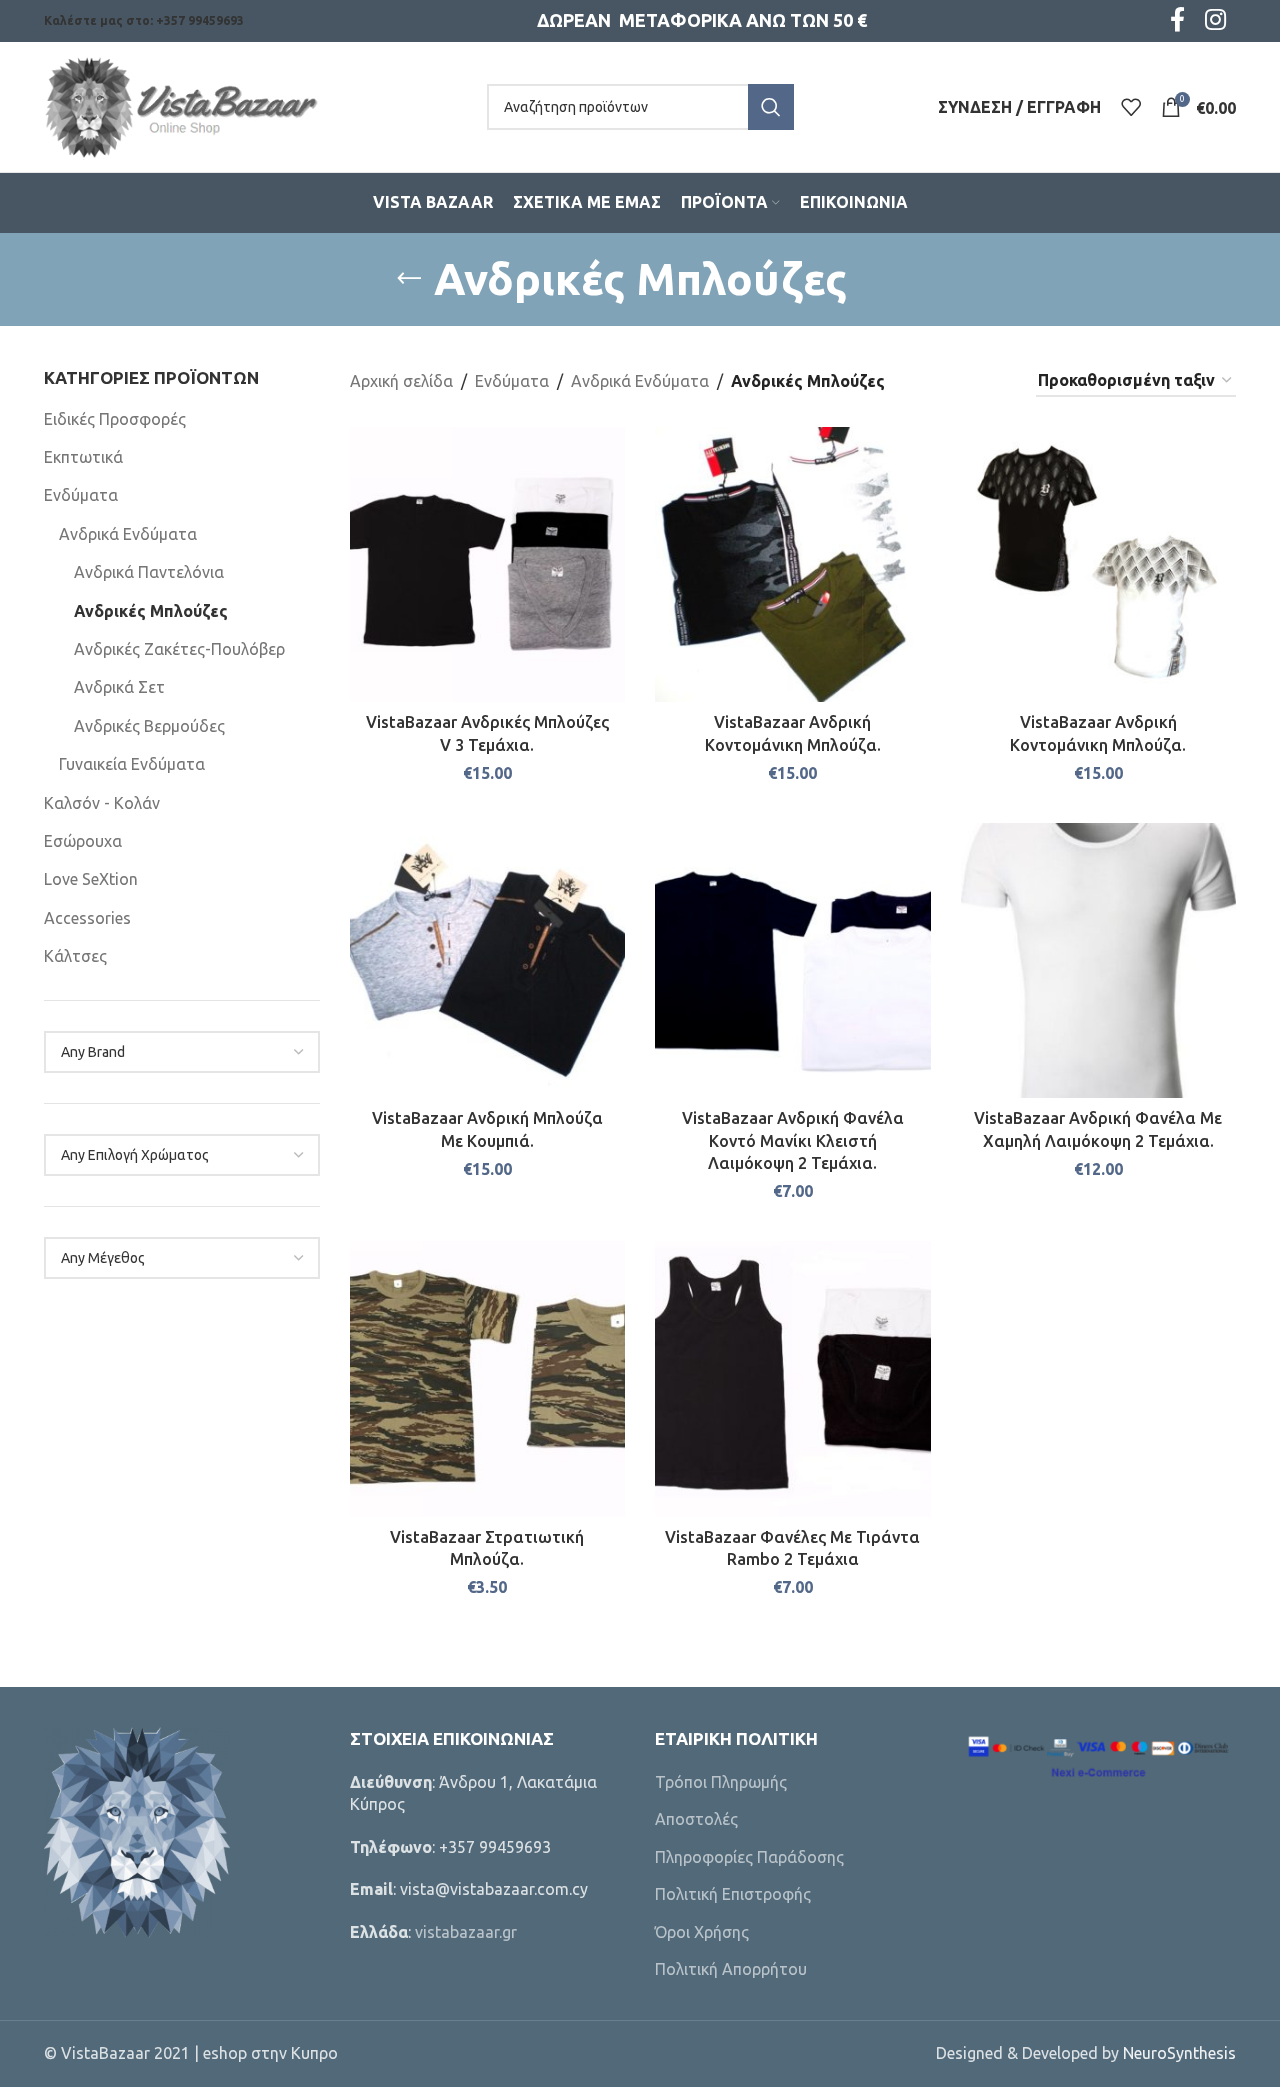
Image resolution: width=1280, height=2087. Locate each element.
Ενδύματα (81, 495)
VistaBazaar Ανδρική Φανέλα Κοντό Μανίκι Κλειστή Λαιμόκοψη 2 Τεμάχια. (793, 1140)
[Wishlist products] (1131, 107)
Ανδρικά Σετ (119, 687)
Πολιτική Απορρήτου (731, 1969)
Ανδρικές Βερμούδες (149, 726)
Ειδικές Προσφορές (115, 419)
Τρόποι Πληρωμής (721, 1782)
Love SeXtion (91, 879)
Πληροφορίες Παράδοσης (749, 1857)
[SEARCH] (771, 107)
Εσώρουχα (83, 841)
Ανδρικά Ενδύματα (128, 534)
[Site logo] (181, 105)
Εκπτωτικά (83, 457)
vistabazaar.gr (466, 1932)
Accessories (87, 918)
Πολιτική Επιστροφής (733, 1894)
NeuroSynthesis (1179, 2053)
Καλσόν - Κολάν (102, 803)
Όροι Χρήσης (702, 1932)
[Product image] (793, 565)
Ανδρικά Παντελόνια (149, 572)
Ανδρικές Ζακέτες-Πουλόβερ (179, 649)
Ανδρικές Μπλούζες (151, 611)
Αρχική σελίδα (401, 381)
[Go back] (409, 279)
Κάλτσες (75, 956)
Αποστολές (696, 1819)
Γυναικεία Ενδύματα (132, 764)
